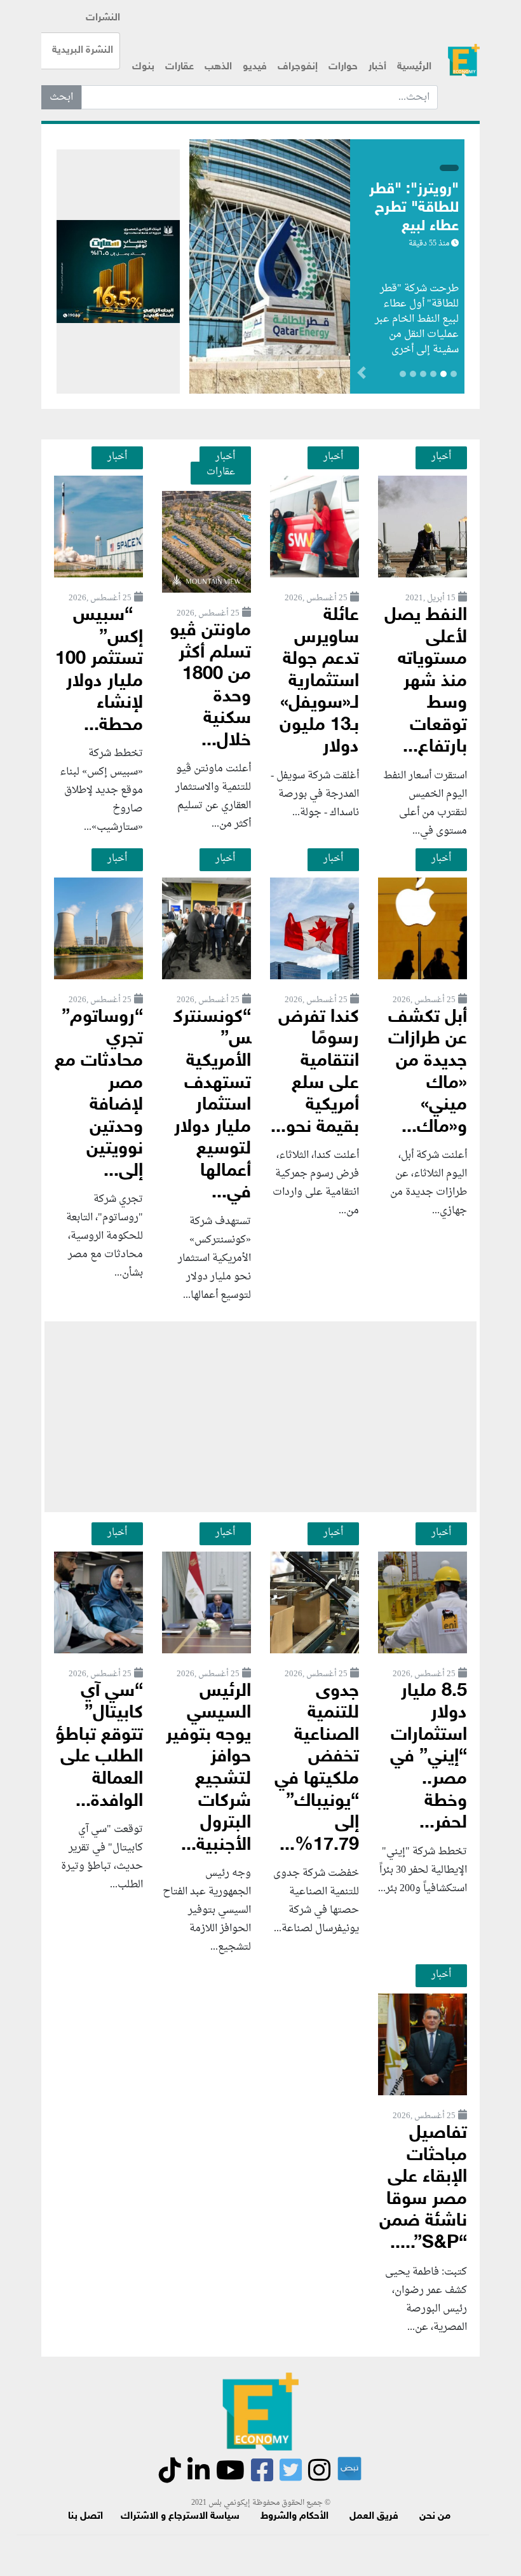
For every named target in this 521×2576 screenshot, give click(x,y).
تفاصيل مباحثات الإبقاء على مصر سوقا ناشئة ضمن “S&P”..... (423, 2189)
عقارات (179, 67)
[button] (321, 375)
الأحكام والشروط (294, 2517)
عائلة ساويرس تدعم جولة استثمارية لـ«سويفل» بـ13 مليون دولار (319, 682)
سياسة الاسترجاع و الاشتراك (180, 2517)
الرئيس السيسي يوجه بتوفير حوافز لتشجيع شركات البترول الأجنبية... (208, 1769)
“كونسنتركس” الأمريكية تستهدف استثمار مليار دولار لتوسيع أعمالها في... (213, 1105)
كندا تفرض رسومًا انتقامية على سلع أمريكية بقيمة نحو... (315, 1073)
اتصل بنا (85, 2517)
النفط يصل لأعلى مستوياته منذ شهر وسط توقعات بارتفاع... (426, 682)
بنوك (143, 67)
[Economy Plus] (464, 60)
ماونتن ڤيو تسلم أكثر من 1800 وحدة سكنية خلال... (210, 686)
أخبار (377, 67)
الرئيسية (414, 67)
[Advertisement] (260, 1417)
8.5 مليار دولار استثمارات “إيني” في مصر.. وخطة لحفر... (429, 1758)
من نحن (435, 2517)
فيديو (255, 67)
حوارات (343, 67)
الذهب (218, 67)
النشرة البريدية (83, 51)
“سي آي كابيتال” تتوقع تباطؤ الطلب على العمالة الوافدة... (99, 1747)
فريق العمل (374, 2517)
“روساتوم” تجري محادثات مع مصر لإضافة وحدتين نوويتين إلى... (99, 1095)
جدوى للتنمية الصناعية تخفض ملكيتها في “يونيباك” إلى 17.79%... (317, 1769)
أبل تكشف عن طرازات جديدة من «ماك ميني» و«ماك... (428, 1073)
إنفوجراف (298, 67)
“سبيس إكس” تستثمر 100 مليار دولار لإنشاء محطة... (99, 671)
